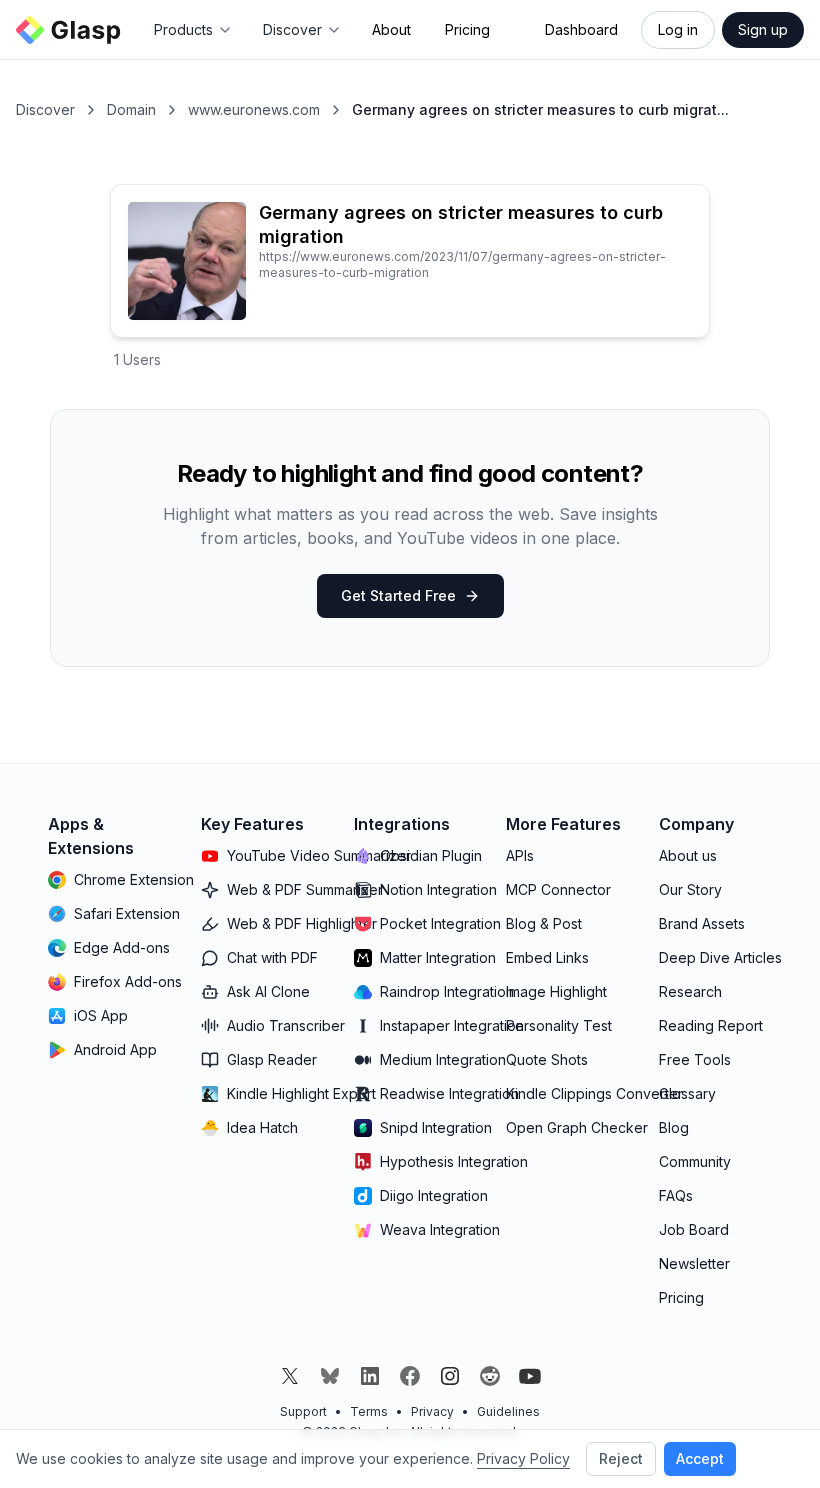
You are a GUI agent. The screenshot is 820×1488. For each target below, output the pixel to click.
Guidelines (508, 1411)
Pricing (467, 29)
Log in (678, 29)
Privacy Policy (523, 1458)
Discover (45, 109)
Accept (700, 1458)
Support (303, 1411)
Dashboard (581, 29)
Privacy (432, 1411)
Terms (369, 1411)
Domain (131, 109)
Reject (621, 1458)
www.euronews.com (254, 109)
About (391, 29)
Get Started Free (398, 595)
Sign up (763, 29)
